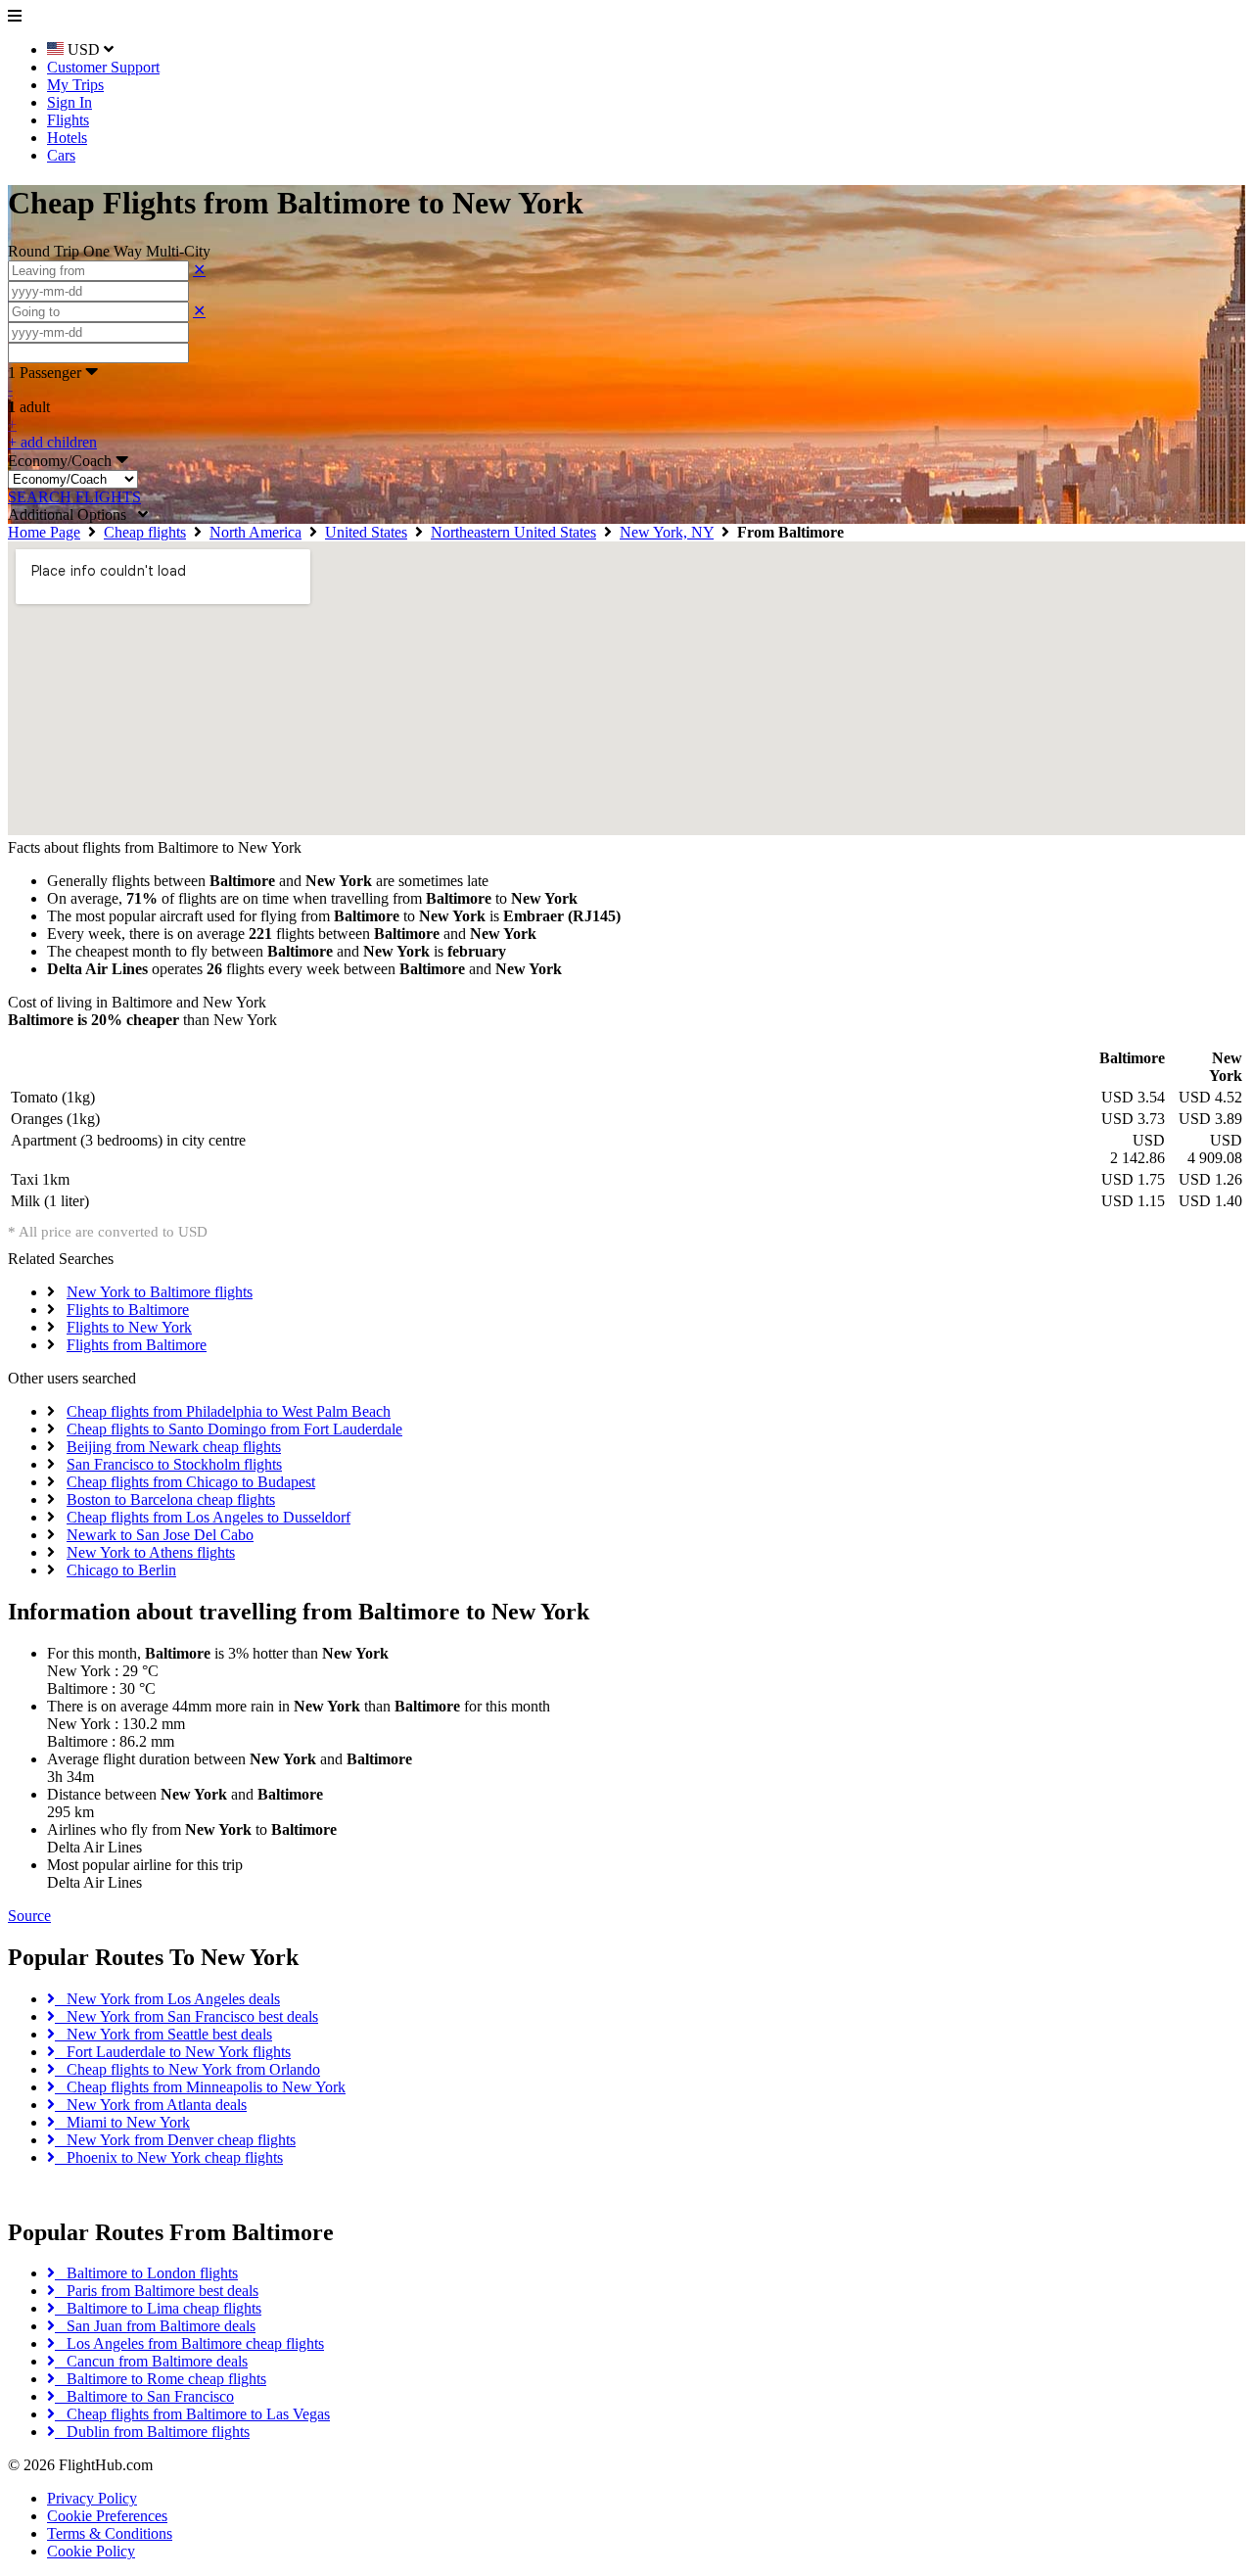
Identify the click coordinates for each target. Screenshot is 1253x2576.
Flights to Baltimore (128, 1310)
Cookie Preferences (107, 2516)
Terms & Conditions (110, 2533)
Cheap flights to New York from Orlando (187, 2069)
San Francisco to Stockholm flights (174, 1464)
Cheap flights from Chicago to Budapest (191, 1482)
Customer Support (103, 67)
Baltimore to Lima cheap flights (158, 2308)
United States (366, 532)
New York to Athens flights (151, 1552)
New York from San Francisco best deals (186, 2016)
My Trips (75, 85)
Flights (68, 120)
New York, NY (667, 532)
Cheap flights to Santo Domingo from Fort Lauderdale (234, 1429)
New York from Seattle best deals (163, 2034)
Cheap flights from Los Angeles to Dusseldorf (209, 1517)
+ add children (52, 442)
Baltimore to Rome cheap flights (161, 2379)
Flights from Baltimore (137, 1345)
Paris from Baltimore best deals (157, 2291)
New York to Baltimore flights (160, 1292)
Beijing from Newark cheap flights (174, 1447)
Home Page (44, 532)
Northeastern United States (513, 532)
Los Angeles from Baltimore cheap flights (189, 2343)
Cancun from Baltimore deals (151, 2361)
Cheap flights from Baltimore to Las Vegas (192, 2414)
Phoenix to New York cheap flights (169, 2157)
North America (255, 532)
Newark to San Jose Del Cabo (160, 1535)
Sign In (70, 102)
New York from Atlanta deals (151, 2105)
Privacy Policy (92, 2498)
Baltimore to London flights (146, 2273)
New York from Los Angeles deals (167, 1999)
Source (29, 1916)
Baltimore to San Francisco (144, 2396)
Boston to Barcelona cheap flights (171, 1499)
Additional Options (73, 515)
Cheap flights (145, 532)
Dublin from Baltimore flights (152, 2432)
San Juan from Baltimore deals (155, 2326)
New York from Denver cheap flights (175, 2140)
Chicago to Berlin (121, 1570)
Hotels (67, 138)
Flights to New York (129, 1327)
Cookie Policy (91, 2551)
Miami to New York (122, 2122)
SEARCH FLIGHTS (74, 497)
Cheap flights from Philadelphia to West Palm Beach (229, 1411)
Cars (61, 155)
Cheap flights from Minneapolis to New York (200, 2087)
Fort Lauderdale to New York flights (173, 2052)
